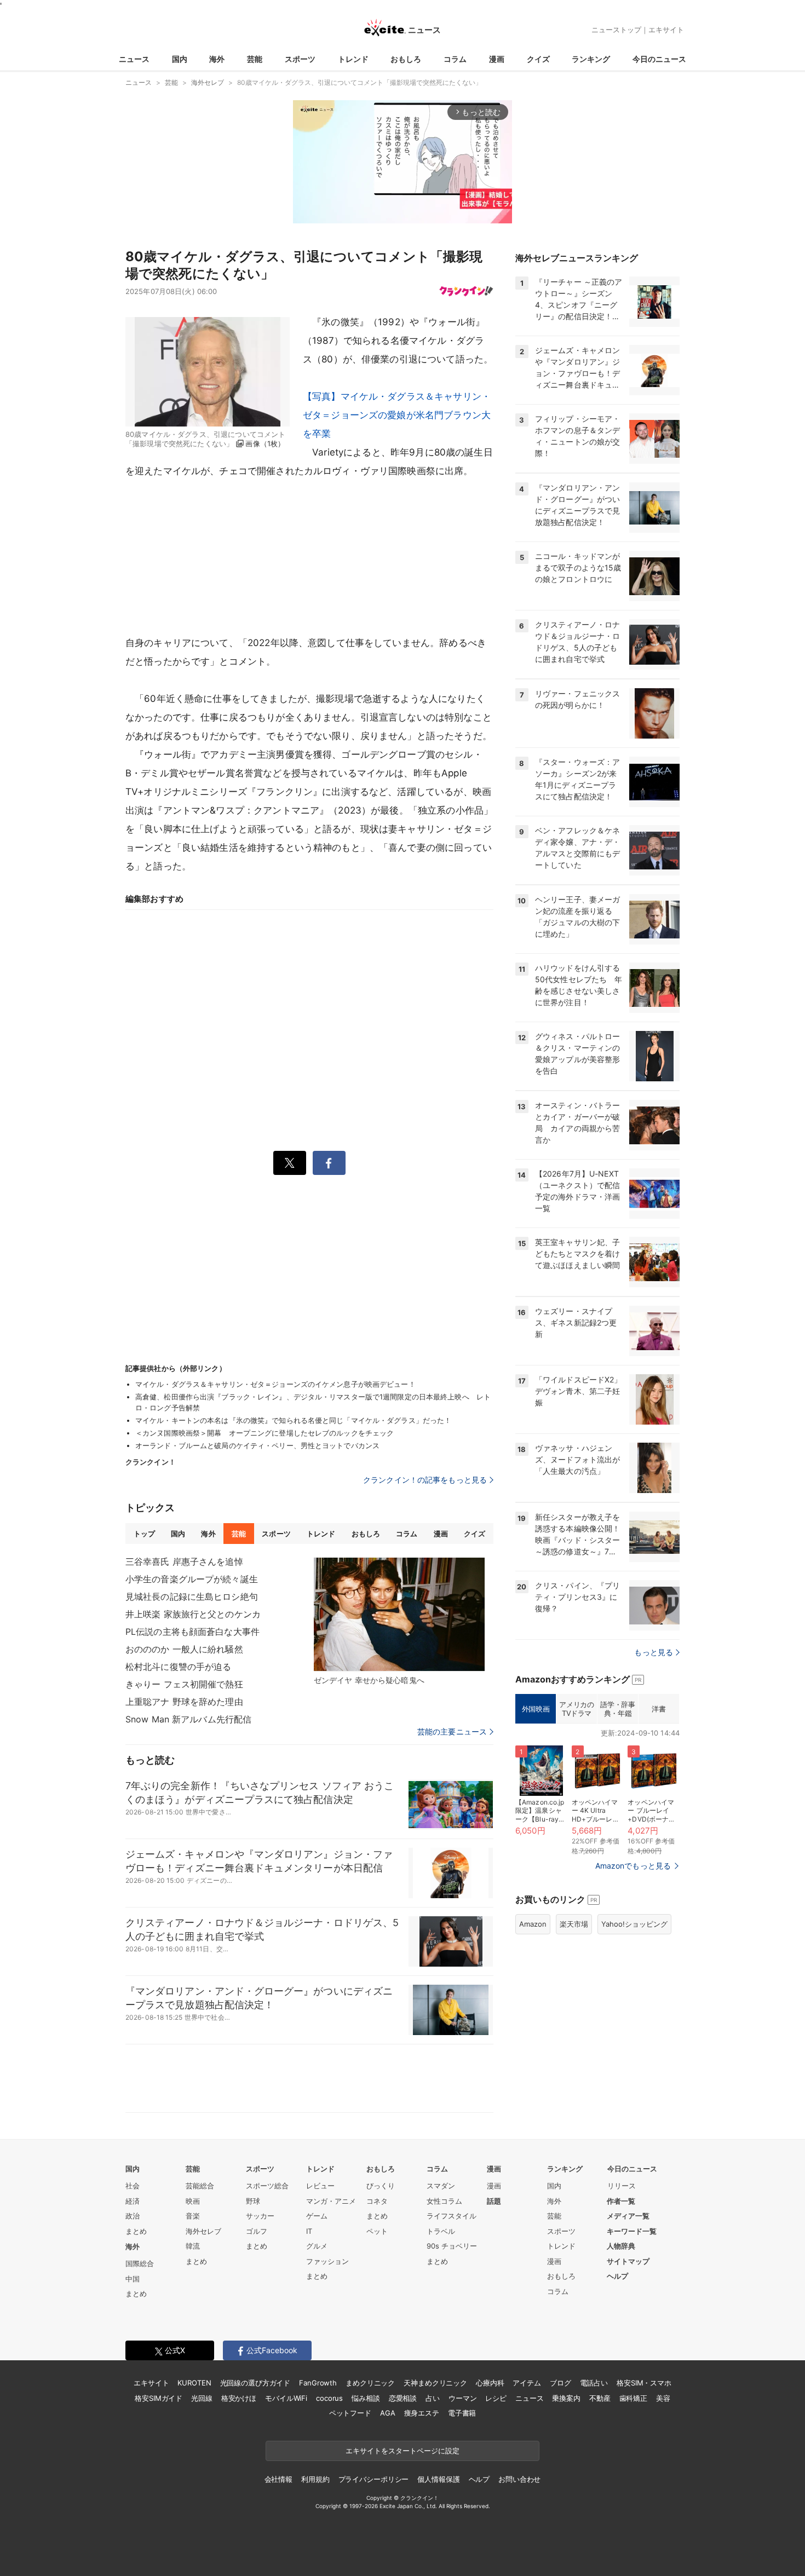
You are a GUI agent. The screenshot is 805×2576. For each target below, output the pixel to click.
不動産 (600, 2398)
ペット (377, 2231)
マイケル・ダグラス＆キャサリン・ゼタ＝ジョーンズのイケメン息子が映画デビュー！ (275, 1384)
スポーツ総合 (267, 2186)
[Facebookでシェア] (329, 1163)
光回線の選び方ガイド (255, 2383)
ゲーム (317, 2216)
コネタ (377, 2201)
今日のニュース (659, 59)
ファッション (327, 2261)
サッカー (260, 2216)
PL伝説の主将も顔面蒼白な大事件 (192, 1632)
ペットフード (350, 2413)
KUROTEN (194, 2383)
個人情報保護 (438, 2479)
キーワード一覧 (632, 2231)
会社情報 (278, 2479)
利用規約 (315, 2479)
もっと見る (654, 1652)
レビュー (320, 2186)
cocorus (329, 2398)
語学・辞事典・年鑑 (617, 1709)
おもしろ (406, 59)
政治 (133, 2216)
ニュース (134, 59)
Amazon (533, 1924)
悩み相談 (366, 2398)
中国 (133, 2279)
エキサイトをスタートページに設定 (403, 2451)
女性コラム (444, 2201)
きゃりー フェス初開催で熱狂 (184, 1684)
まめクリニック (370, 2383)
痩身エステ (422, 2413)
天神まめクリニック (435, 2383)
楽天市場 (574, 1924)
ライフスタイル (452, 2216)
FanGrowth (318, 2383)
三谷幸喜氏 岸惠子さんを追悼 (184, 1561)
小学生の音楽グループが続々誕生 (192, 1579)
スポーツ (300, 59)
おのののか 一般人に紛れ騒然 (184, 1649)
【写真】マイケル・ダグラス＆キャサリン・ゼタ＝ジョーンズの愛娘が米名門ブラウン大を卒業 (397, 415)
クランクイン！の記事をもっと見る (425, 1480)
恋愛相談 (403, 2398)
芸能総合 (200, 2186)
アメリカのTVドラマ (576, 1709)
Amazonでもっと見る (633, 1866)
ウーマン (462, 2398)
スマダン (441, 2186)
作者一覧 (621, 2201)
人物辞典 (621, 2246)
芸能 (255, 59)
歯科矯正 (633, 2398)
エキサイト (666, 30)
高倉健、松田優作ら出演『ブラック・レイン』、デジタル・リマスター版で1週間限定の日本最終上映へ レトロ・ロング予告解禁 (313, 1402)
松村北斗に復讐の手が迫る (178, 1667)
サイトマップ (628, 2261)
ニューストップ (616, 30)
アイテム (527, 2383)
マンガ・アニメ (331, 2201)
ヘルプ (617, 2276)
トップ (144, 1534)
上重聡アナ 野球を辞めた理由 (184, 1702)
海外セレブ (203, 2231)
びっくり (381, 2186)
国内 (180, 59)
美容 (663, 2398)
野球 (253, 2201)
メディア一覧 (628, 2216)
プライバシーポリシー (374, 2479)
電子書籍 (462, 2413)
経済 (133, 2201)
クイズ (538, 59)
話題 (494, 2201)
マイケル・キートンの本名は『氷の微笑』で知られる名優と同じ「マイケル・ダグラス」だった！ (293, 1420)
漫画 (497, 59)
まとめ (136, 2231)
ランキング (591, 59)
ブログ (560, 2383)
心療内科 (490, 2383)
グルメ (317, 2246)
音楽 (193, 2216)
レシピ (496, 2398)
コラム (455, 59)
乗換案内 (566, 2398)
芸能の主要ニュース (452, 1732)
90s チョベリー (452, 2246)
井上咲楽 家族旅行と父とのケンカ (193, 1614)
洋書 (659, 1709)
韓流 (193, 2246)
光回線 (202, 2398)
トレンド (353, 59)
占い (433, 2398)
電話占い (594, 2383)
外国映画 (536, 1709)
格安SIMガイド (159, 2398)
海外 (217, 59)
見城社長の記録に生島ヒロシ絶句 (192, 1597)
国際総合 (140, 2263)
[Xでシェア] (290, 1163)
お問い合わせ (519, 2479)
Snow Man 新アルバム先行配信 (188, 1719)
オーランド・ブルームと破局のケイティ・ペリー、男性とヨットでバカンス (257, 1445)
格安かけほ (239, 2398)
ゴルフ (257, 2231)
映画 (193, 2201)
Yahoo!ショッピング (634, 1924)
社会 (133, 2186)
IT (309, 2231)
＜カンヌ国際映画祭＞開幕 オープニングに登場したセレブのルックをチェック (264, 1433)
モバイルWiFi (286, 2398)
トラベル (441, 2231)
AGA (388, 2413)
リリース (622, 2186)
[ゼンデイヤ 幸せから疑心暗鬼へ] (399, 1615)
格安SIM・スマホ (644, 2383)
